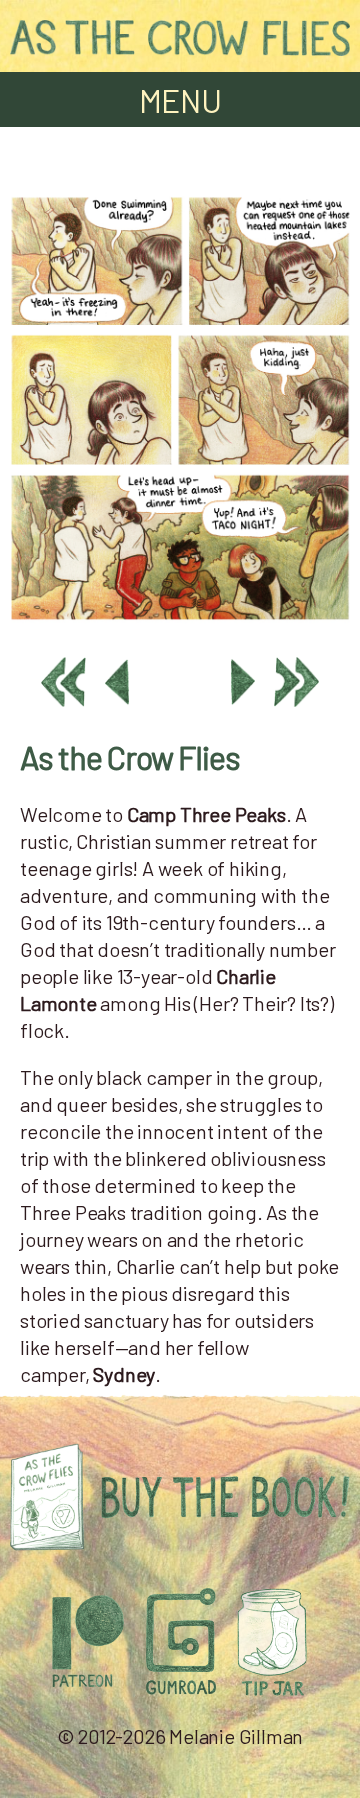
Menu (180, 100)
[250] (180, 620)
